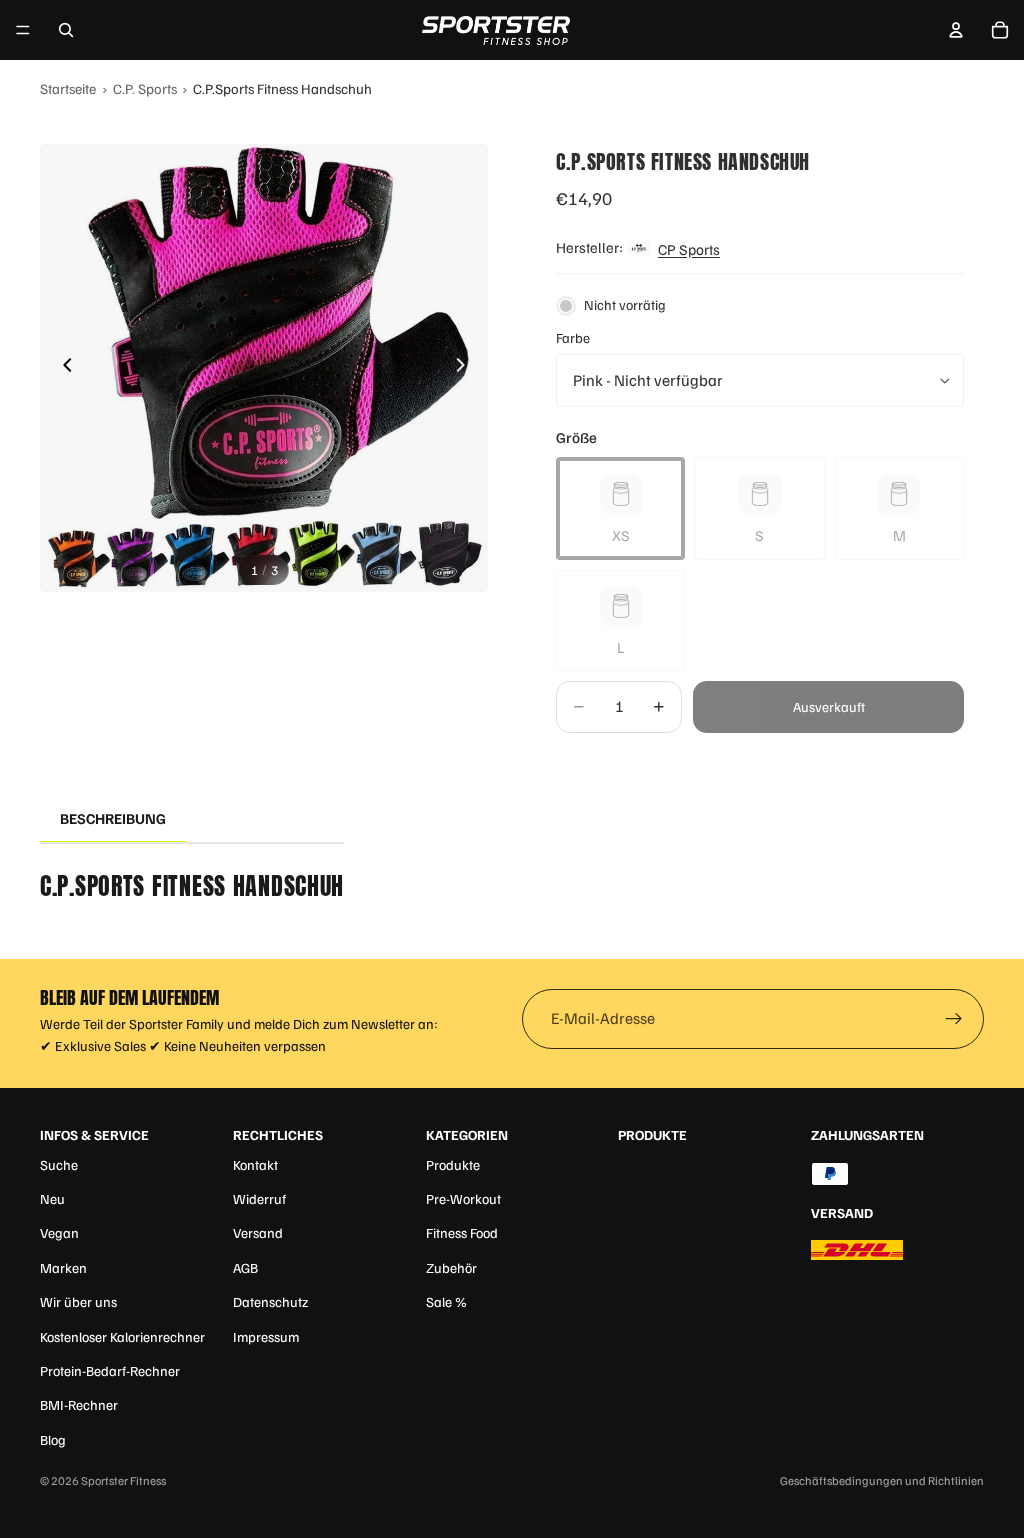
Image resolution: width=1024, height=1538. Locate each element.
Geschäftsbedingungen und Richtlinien (882, 1480)
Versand (258, 1232)
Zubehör (451, 1267)
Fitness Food (462, 1232)
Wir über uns (78, 1301)
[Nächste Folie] (466, 368)
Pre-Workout (463, 1198)
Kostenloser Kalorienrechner (122, 1336)
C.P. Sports (145, 88)
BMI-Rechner (79, 1404)
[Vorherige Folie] (62, 368)
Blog (53, 1439)
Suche (59, 1164)
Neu (52, 1198)
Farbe (573, 337)
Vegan (59, 1232)
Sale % (446, 1301)
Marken (63, 1267)
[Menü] (23, 30)
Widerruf (259, 1198)
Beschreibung (113, 818)
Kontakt (255, 1164)
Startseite (68, 88)
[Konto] (956, 30)
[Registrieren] (954, 1019)
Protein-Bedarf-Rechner (110, 1370)
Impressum (266, 1336)
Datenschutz (270, 1301)
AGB (245, 1267)
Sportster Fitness (123, 1480)
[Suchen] (66, 30)
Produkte (453, 1164)
